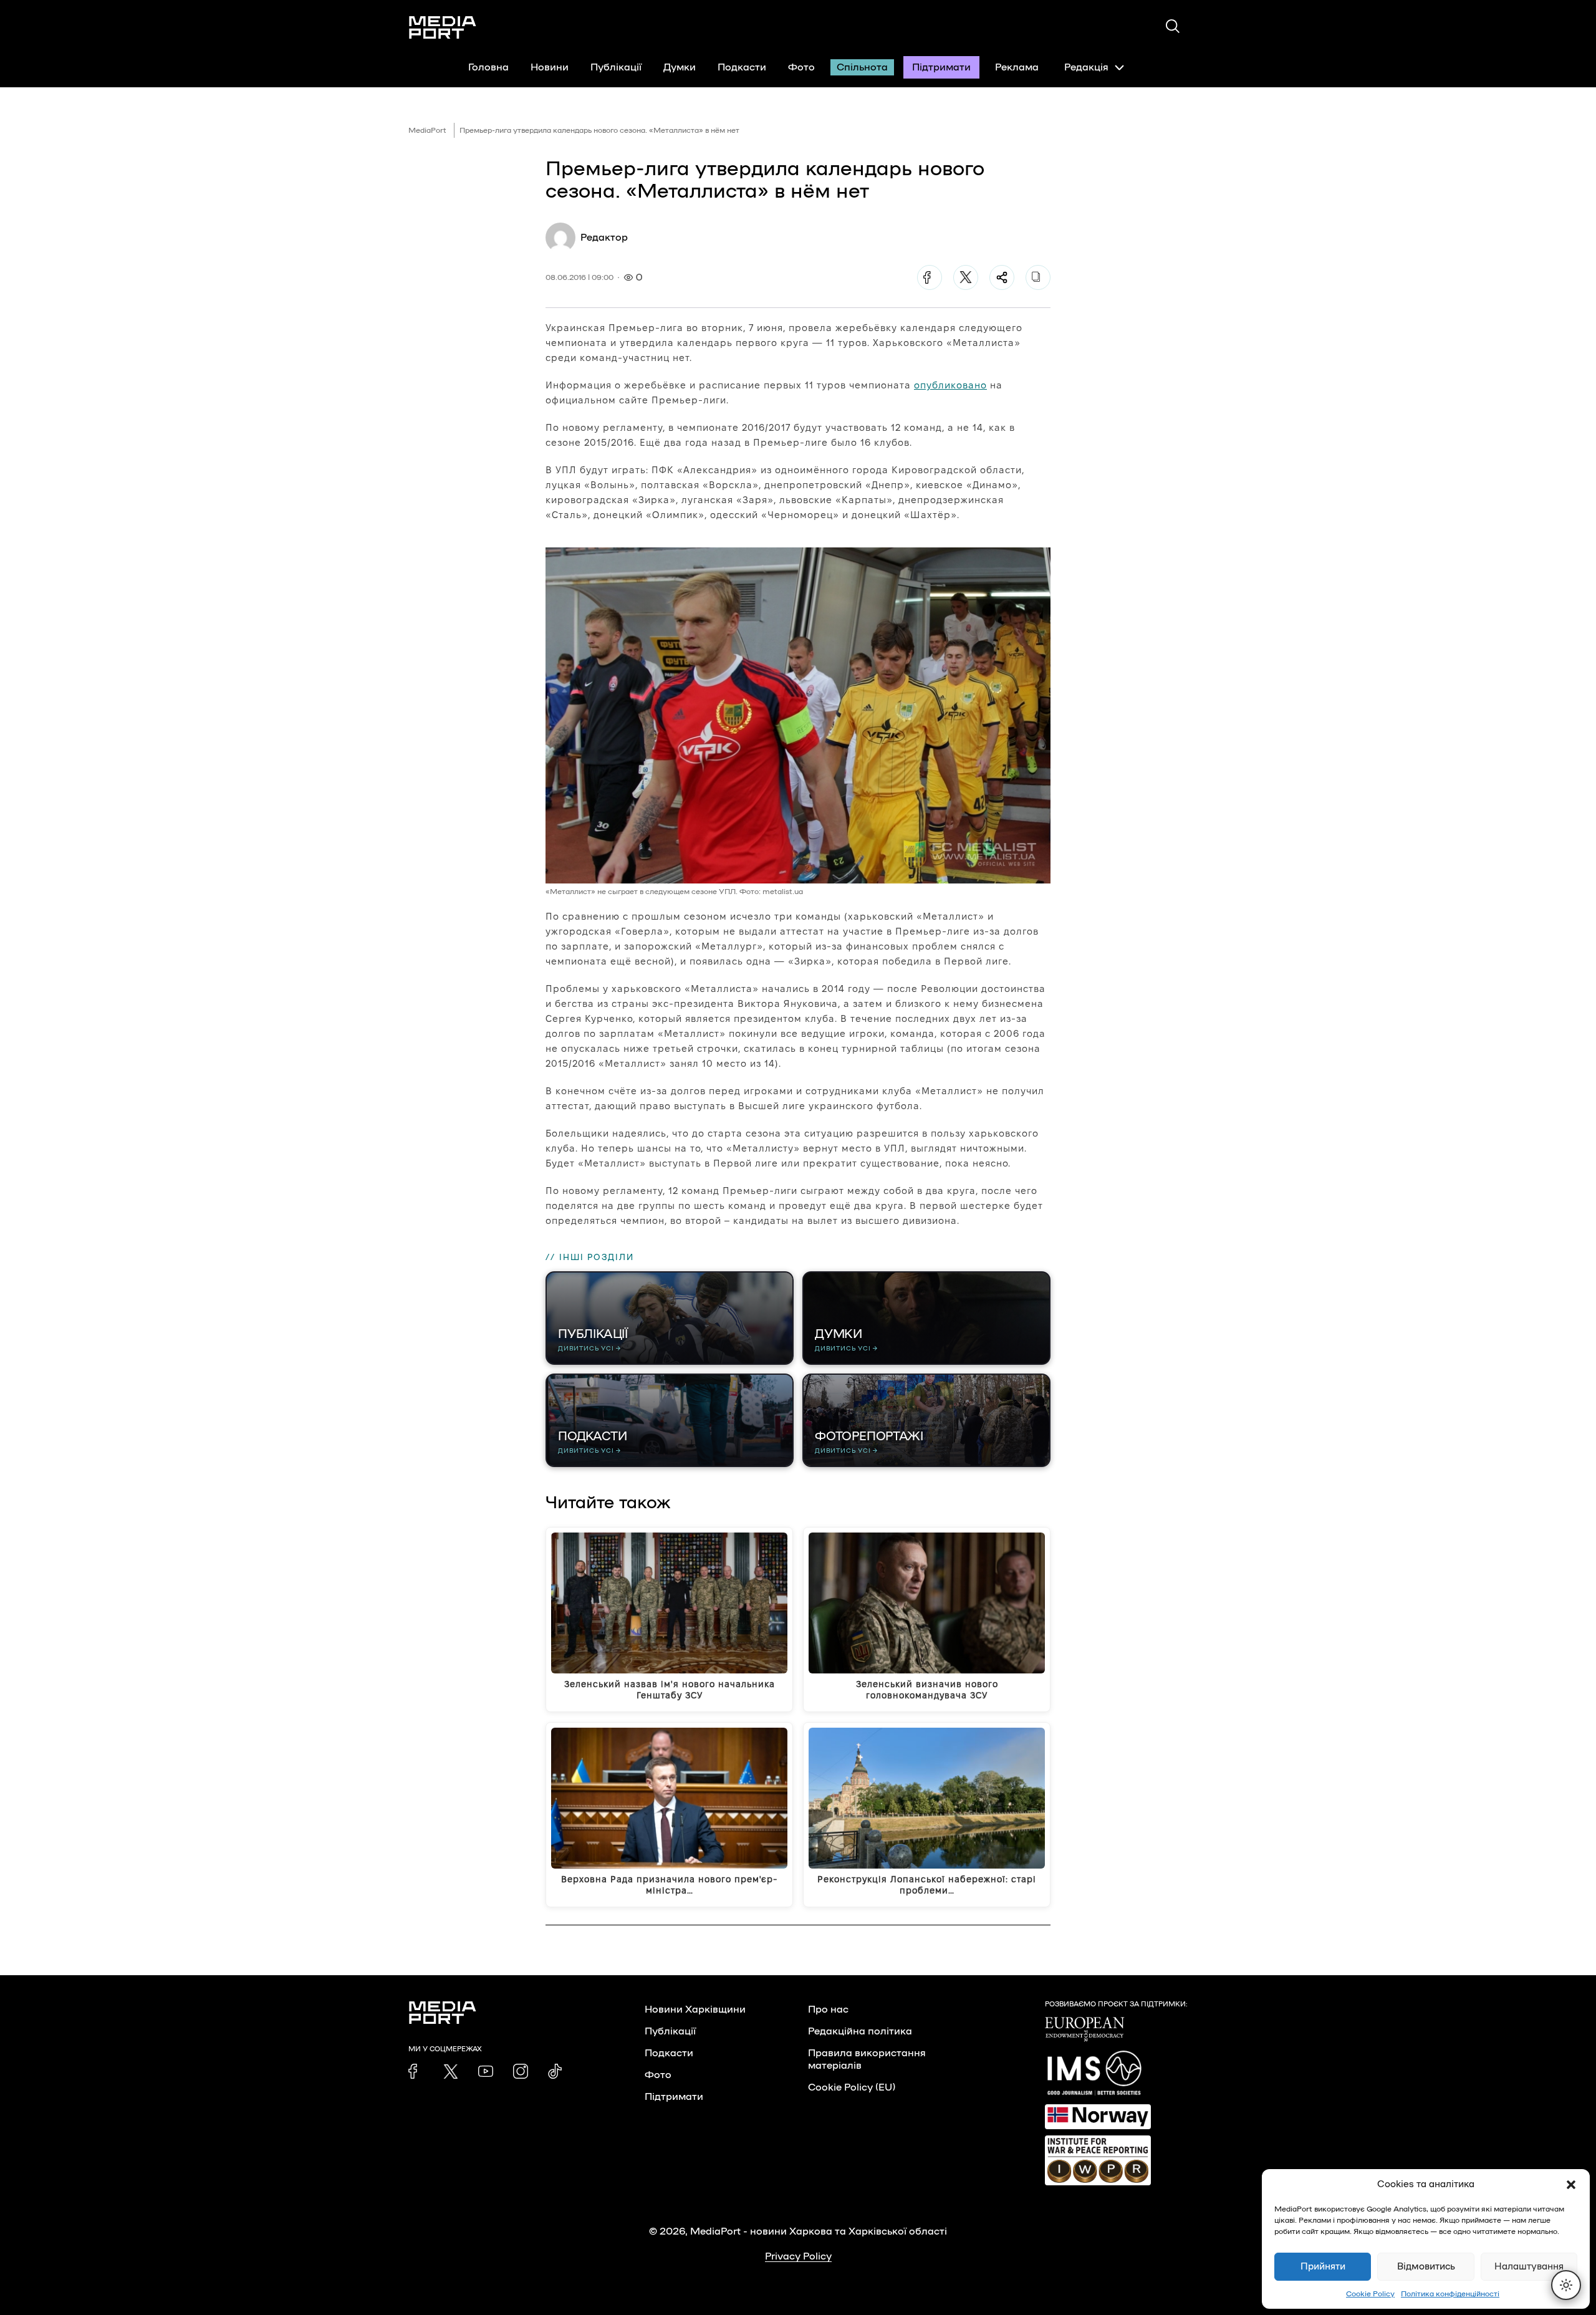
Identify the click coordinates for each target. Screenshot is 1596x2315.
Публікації (616, 67)
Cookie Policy (1370, 2294)
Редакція (1086, 67)
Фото (801, 67)
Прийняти (1323, 2267)
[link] (416, 2071)
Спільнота (862, 67)
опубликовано (950, 385)
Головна (488, 67)
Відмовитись (1426, 2267)
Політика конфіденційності (1450, 2294)
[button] (1571, 2185)
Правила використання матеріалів (867, 2059)
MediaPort (427, 130)
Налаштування (1529, 2267)
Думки (680, 67)
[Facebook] (930, 277)
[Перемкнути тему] (1566, 2285)
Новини (550, 67)
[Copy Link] (1038, 277)
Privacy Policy (798, 2256)
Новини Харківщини (695, 2009)
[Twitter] (966, 277)
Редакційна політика (860, 2031)
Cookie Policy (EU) (852, 2087)
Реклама (1017, 67)
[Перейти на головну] (443, 27)
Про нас (828, 2009)
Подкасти (742, 67)
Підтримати (941, 67)
